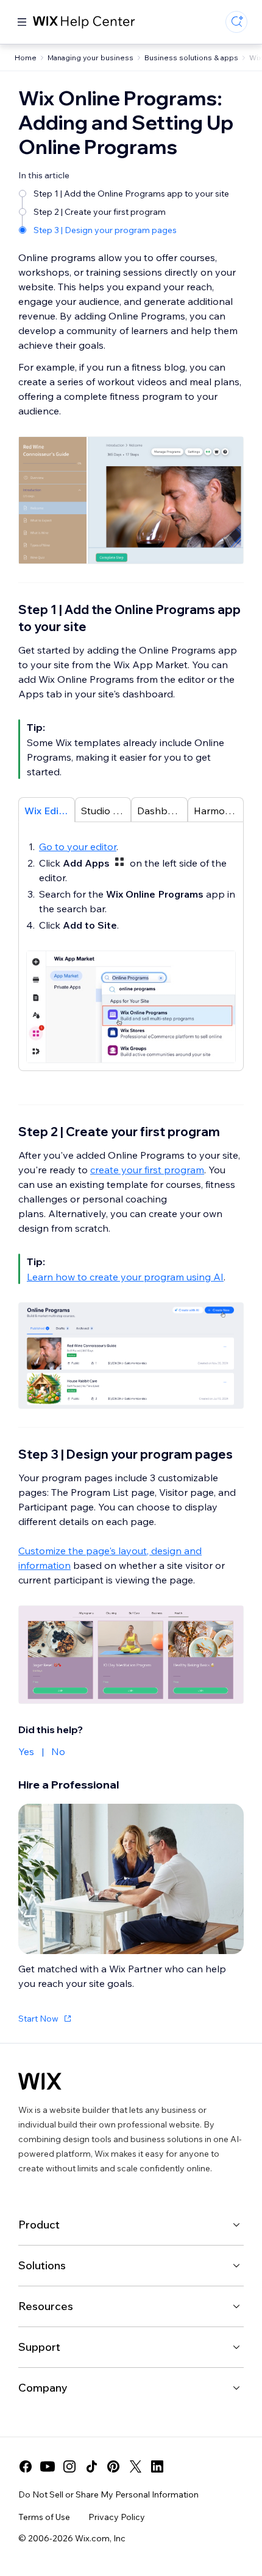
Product (39, 2225)
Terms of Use (44, 2517)
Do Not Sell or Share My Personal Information (108, 2494)
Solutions (42, 2265)
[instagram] (69, 2466)
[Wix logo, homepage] (40, 2081)
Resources (46, 2306)
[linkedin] (157, 2466)
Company (43, 2388)
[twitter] (135, 2466)
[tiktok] (91, 2466)
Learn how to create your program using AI (125, 1277)
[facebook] (26, 2466)
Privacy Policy (117, 2517)
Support (39, 2347)
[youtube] (48, 2466)
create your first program (147, 1170)
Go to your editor (78, 846)
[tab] (47, 809)
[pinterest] (113, 2466)
